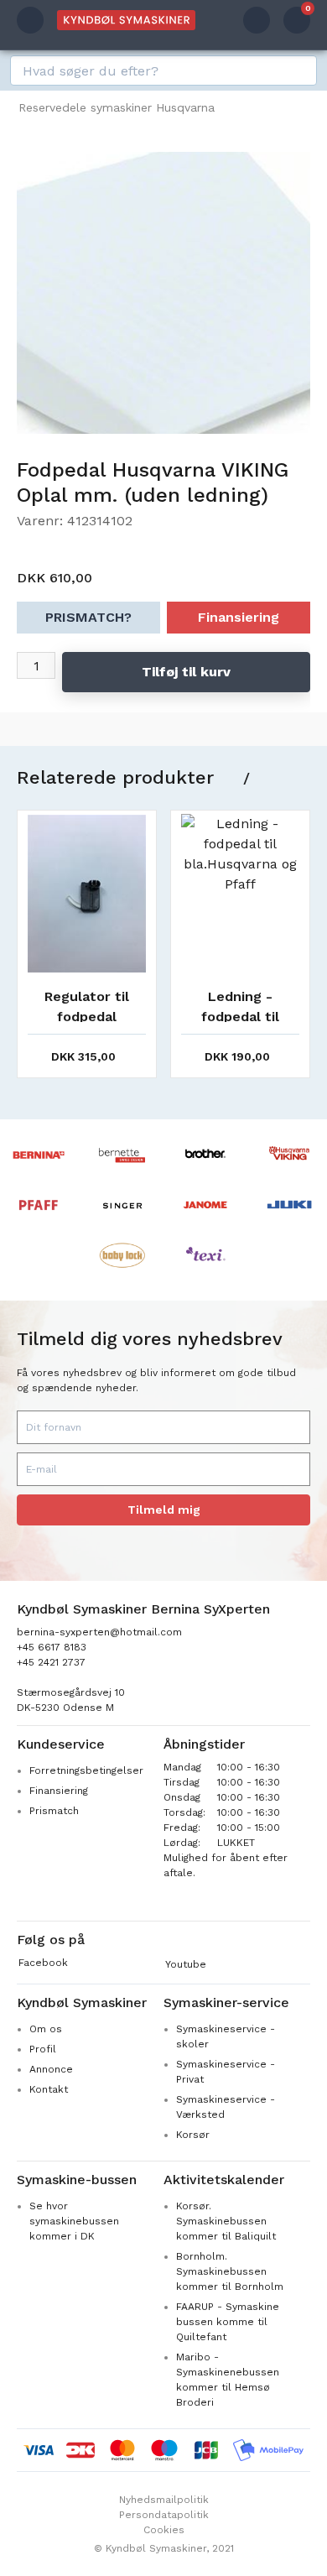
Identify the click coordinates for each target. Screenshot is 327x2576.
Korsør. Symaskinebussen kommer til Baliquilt (226, 2221)
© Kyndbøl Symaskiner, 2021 (164, 2548)
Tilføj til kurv (186, 672)
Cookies (164, 2530)
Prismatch (54, 1811)
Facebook (43, 1963)
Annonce (51, 2069)
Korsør (193, 2135)
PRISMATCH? (88, 617)
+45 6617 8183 (52, 1647)
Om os (46, 2029)
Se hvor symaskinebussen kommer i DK (74, 2221)
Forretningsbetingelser (86, 1770)
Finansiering (239, 617)
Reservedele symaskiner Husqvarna (117, 107)
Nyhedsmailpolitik (164, 2500)
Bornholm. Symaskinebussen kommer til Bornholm (230, 2271)
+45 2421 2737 (51, 1662)
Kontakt (49, 2089)
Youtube (186, 1964)
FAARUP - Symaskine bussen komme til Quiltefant (228, 2322)
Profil (43, 2049)
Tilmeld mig (164, 1510)
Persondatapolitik (164, 2515)
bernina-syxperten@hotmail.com (99, 1632)
